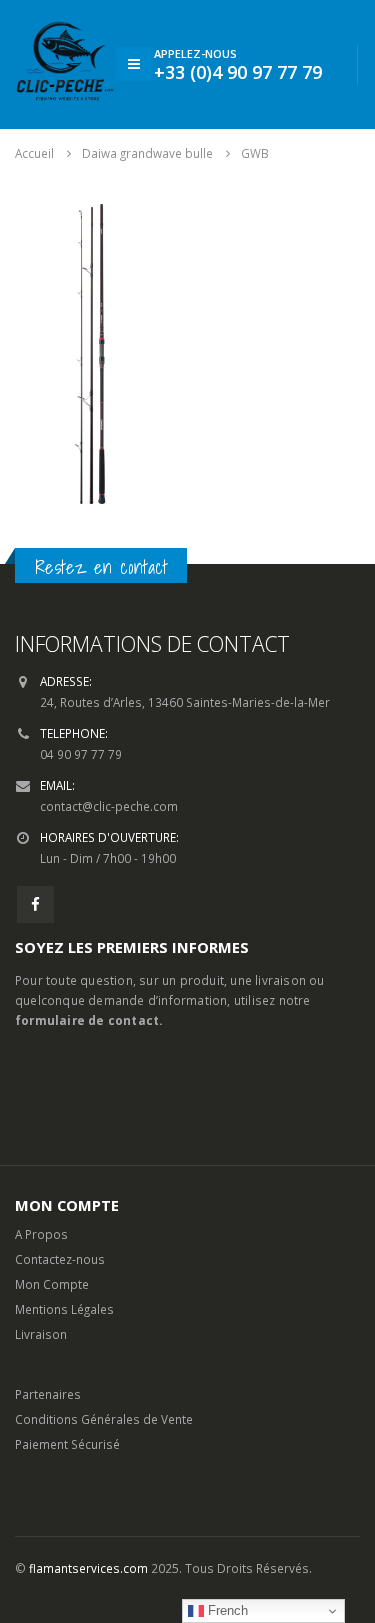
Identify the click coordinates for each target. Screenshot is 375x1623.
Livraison (41, 1334)
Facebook (35, 904)
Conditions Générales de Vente (104, 1419)
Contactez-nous (60, 1259)
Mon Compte (52, 1284)
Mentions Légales (64, 1309)
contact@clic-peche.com (109, 806)
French (226, 1610)
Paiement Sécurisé (67, 1444)
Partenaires (48, 1394)
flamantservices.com (88, 1568)
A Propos (41, 1234)
